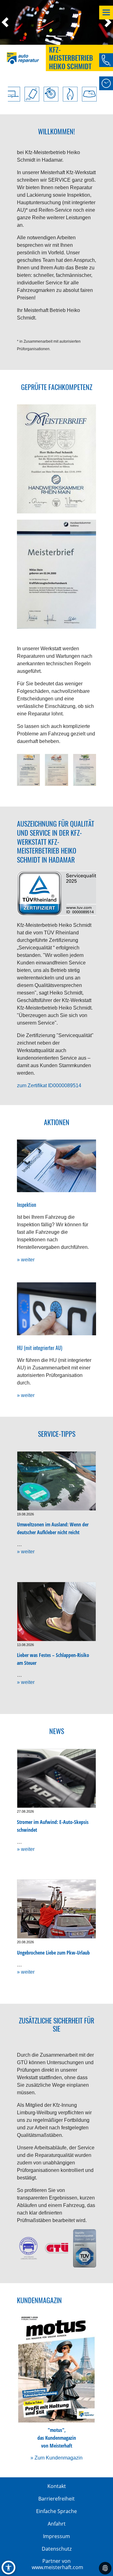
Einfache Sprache (56, 2511)
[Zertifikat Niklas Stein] (28, 770)
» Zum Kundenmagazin (56, 2458)
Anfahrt (57, 2524)
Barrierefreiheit (56, 2499)
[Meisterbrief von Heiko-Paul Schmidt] (56, 459)
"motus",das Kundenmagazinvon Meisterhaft (57, 2438)
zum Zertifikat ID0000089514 (49, 1085)
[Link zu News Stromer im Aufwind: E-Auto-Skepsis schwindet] (56, 1779)
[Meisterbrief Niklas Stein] (56, 574)
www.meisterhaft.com (57, 2567)
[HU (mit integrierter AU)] (56, 1309)
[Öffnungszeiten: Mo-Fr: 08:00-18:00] (106, 83)
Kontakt (57, 2486)
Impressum (56, 2536)
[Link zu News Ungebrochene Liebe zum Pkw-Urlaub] (56, 1909)
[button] (8, 22)
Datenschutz (57, 2549)
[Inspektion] (56, 1166)
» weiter (26, 1260)
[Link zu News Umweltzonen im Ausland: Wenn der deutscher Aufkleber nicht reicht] (56, 1481)
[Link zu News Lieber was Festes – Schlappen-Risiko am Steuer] (56, 1612)
